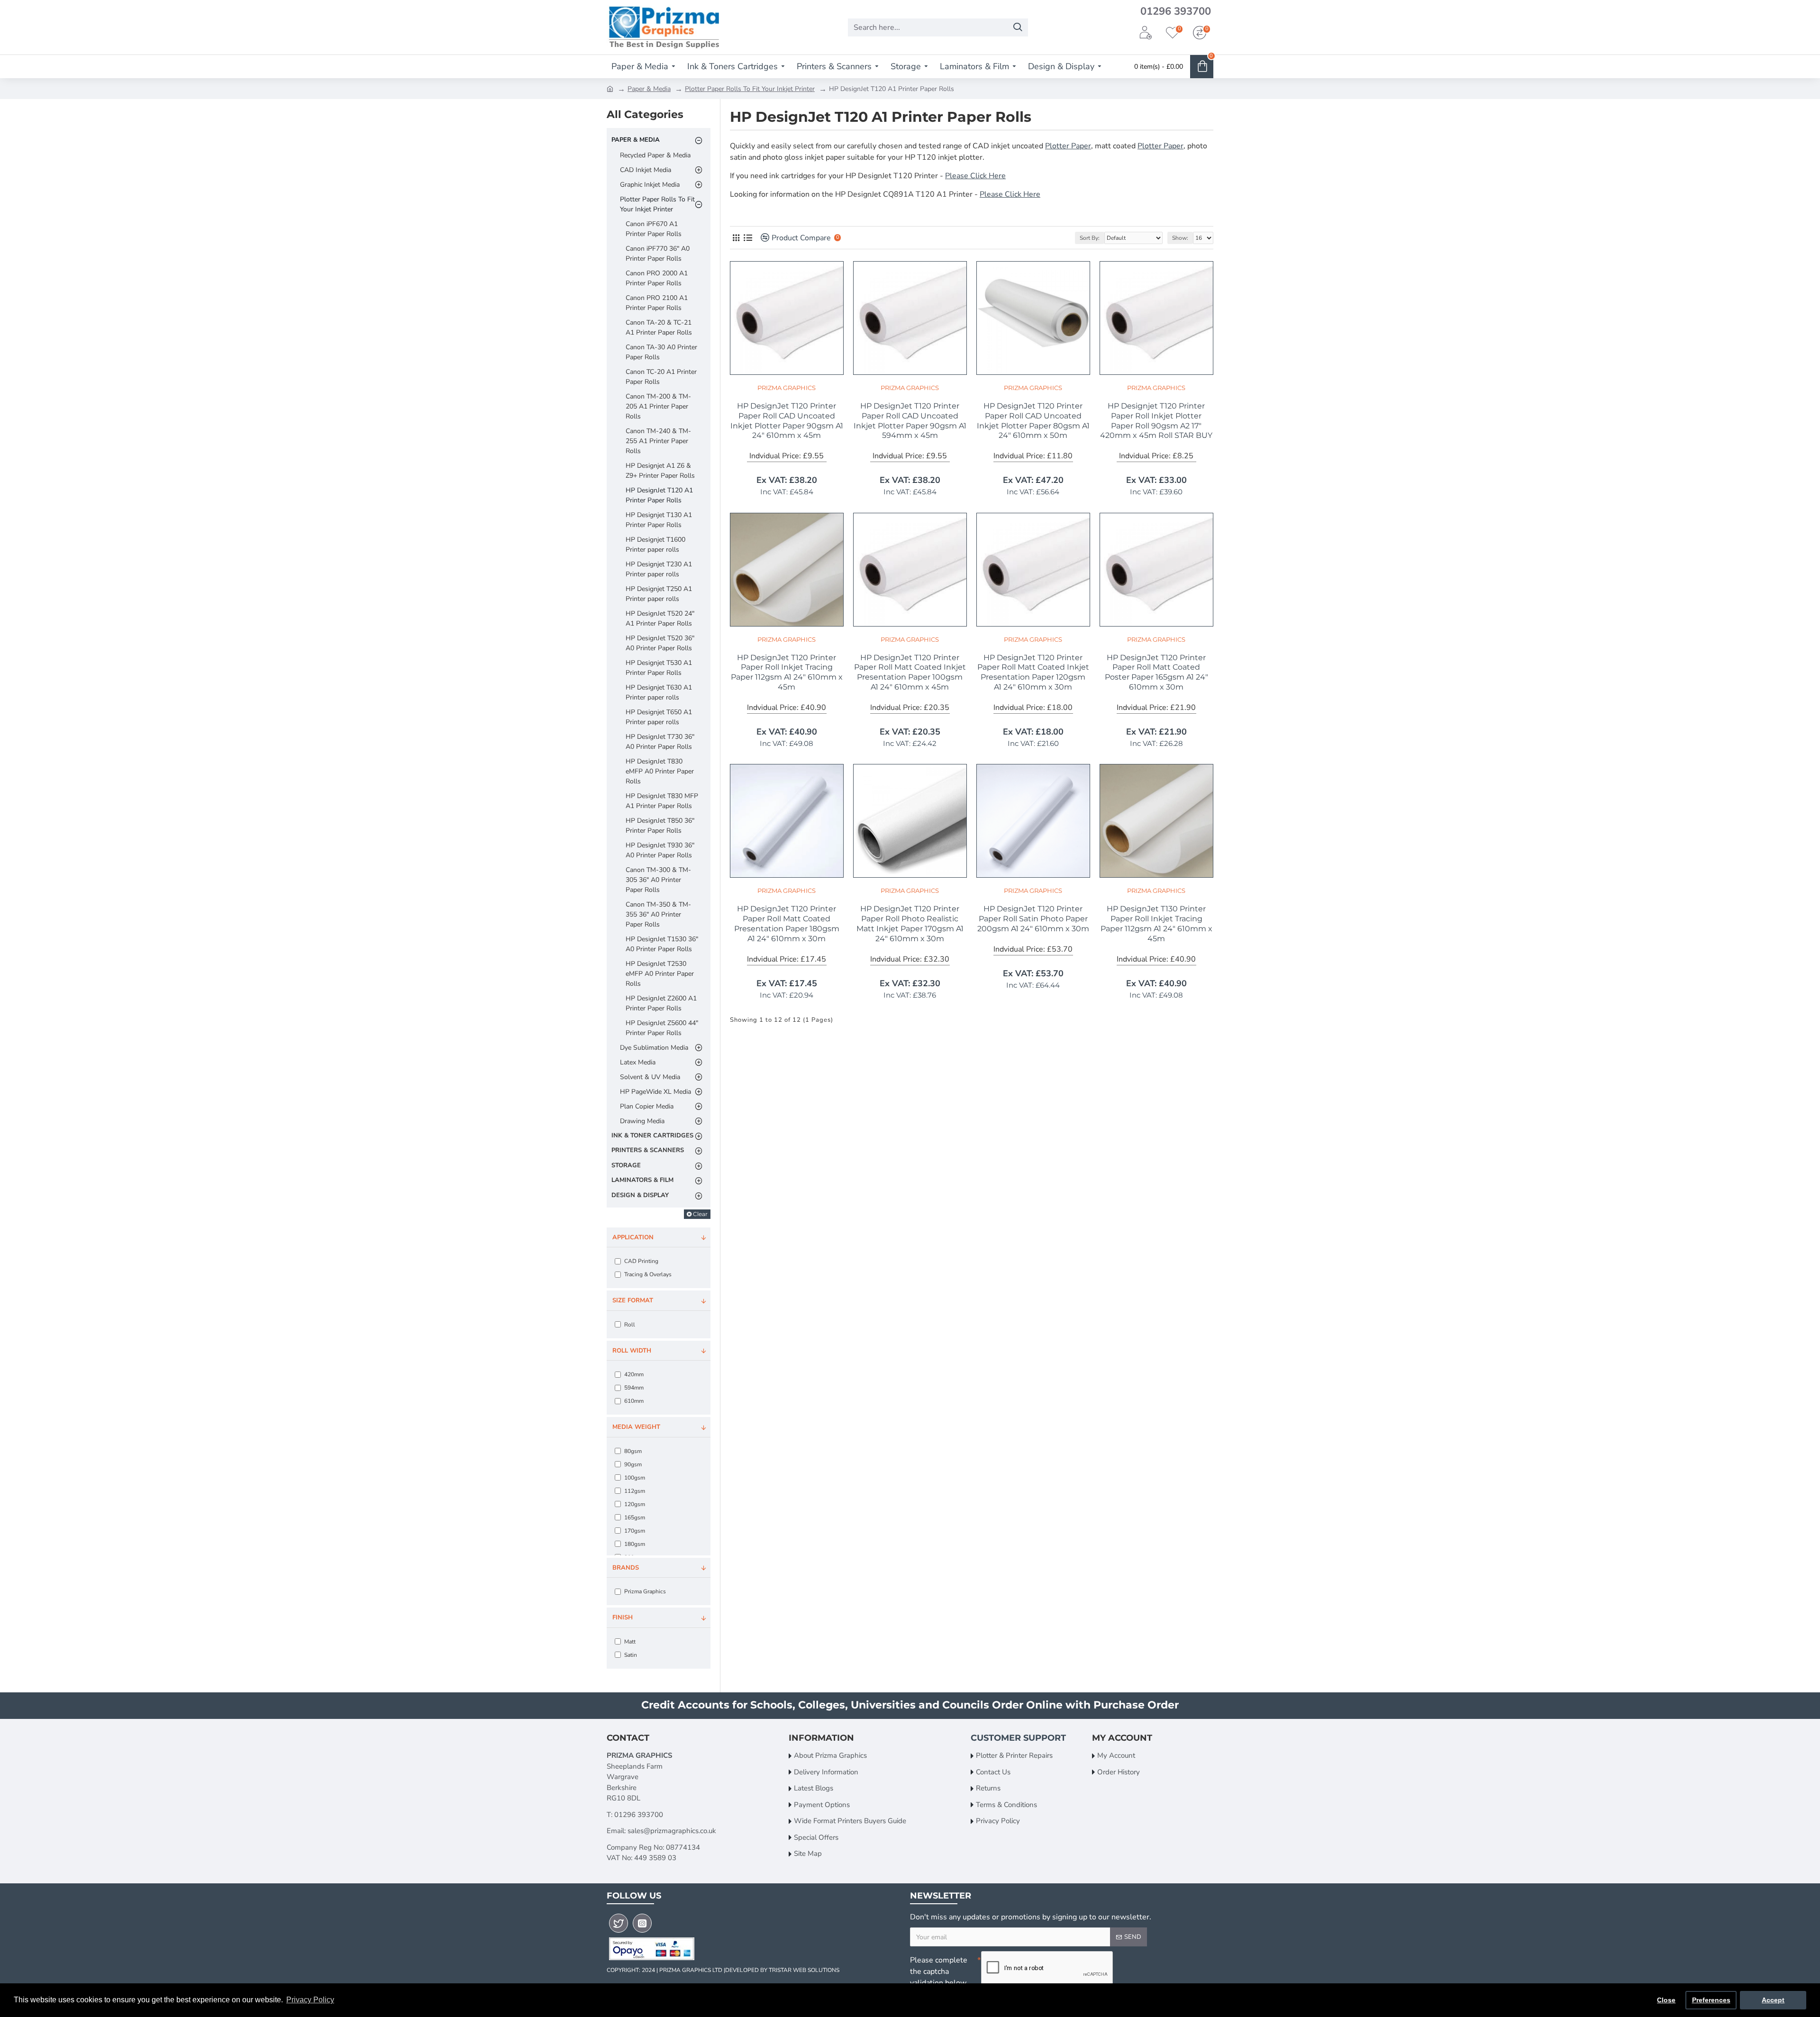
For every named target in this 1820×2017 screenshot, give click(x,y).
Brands (626, 1568)
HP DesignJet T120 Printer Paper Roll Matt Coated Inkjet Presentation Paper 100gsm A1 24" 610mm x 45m (910, 672)
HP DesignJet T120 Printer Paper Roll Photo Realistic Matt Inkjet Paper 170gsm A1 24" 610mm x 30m (910, 923)
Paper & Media (649, 89)
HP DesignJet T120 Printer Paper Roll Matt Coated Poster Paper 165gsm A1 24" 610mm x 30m (1156, 672)
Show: (1180, 238)
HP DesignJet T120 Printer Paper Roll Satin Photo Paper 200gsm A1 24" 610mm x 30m (1033, 919)
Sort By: (1090, 238)
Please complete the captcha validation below (939, 1972)
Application (633, 1237)
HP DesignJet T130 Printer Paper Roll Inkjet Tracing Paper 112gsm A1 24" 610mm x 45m (1156, 923)
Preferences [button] (1711, 2000)
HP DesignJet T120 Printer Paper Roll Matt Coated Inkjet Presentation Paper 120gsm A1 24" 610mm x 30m (1033, 672)
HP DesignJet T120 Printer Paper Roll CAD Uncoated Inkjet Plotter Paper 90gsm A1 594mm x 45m (910, 421)
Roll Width (632, 1351)
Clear (700, 1214)
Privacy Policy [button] (310, 2000)
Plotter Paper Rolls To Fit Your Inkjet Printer (750, 89)
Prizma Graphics (787, 388)
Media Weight (636, 1427)
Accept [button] (1773, 2000)
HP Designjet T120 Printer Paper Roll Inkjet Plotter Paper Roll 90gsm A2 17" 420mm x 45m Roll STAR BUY (1156, 421)
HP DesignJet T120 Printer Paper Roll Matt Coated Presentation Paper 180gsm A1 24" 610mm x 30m (787, 923)
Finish (623, 1617)
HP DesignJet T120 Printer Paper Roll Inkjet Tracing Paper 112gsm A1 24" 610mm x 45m (787, 672)
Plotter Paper (1068, 146)
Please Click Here (975, 176)
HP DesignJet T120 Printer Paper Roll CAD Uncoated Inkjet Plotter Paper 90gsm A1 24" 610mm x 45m (787, 421)
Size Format (633, 1300)
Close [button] (1666, 2000)
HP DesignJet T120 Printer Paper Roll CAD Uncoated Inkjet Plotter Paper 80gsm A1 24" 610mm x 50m (1033, 421)
